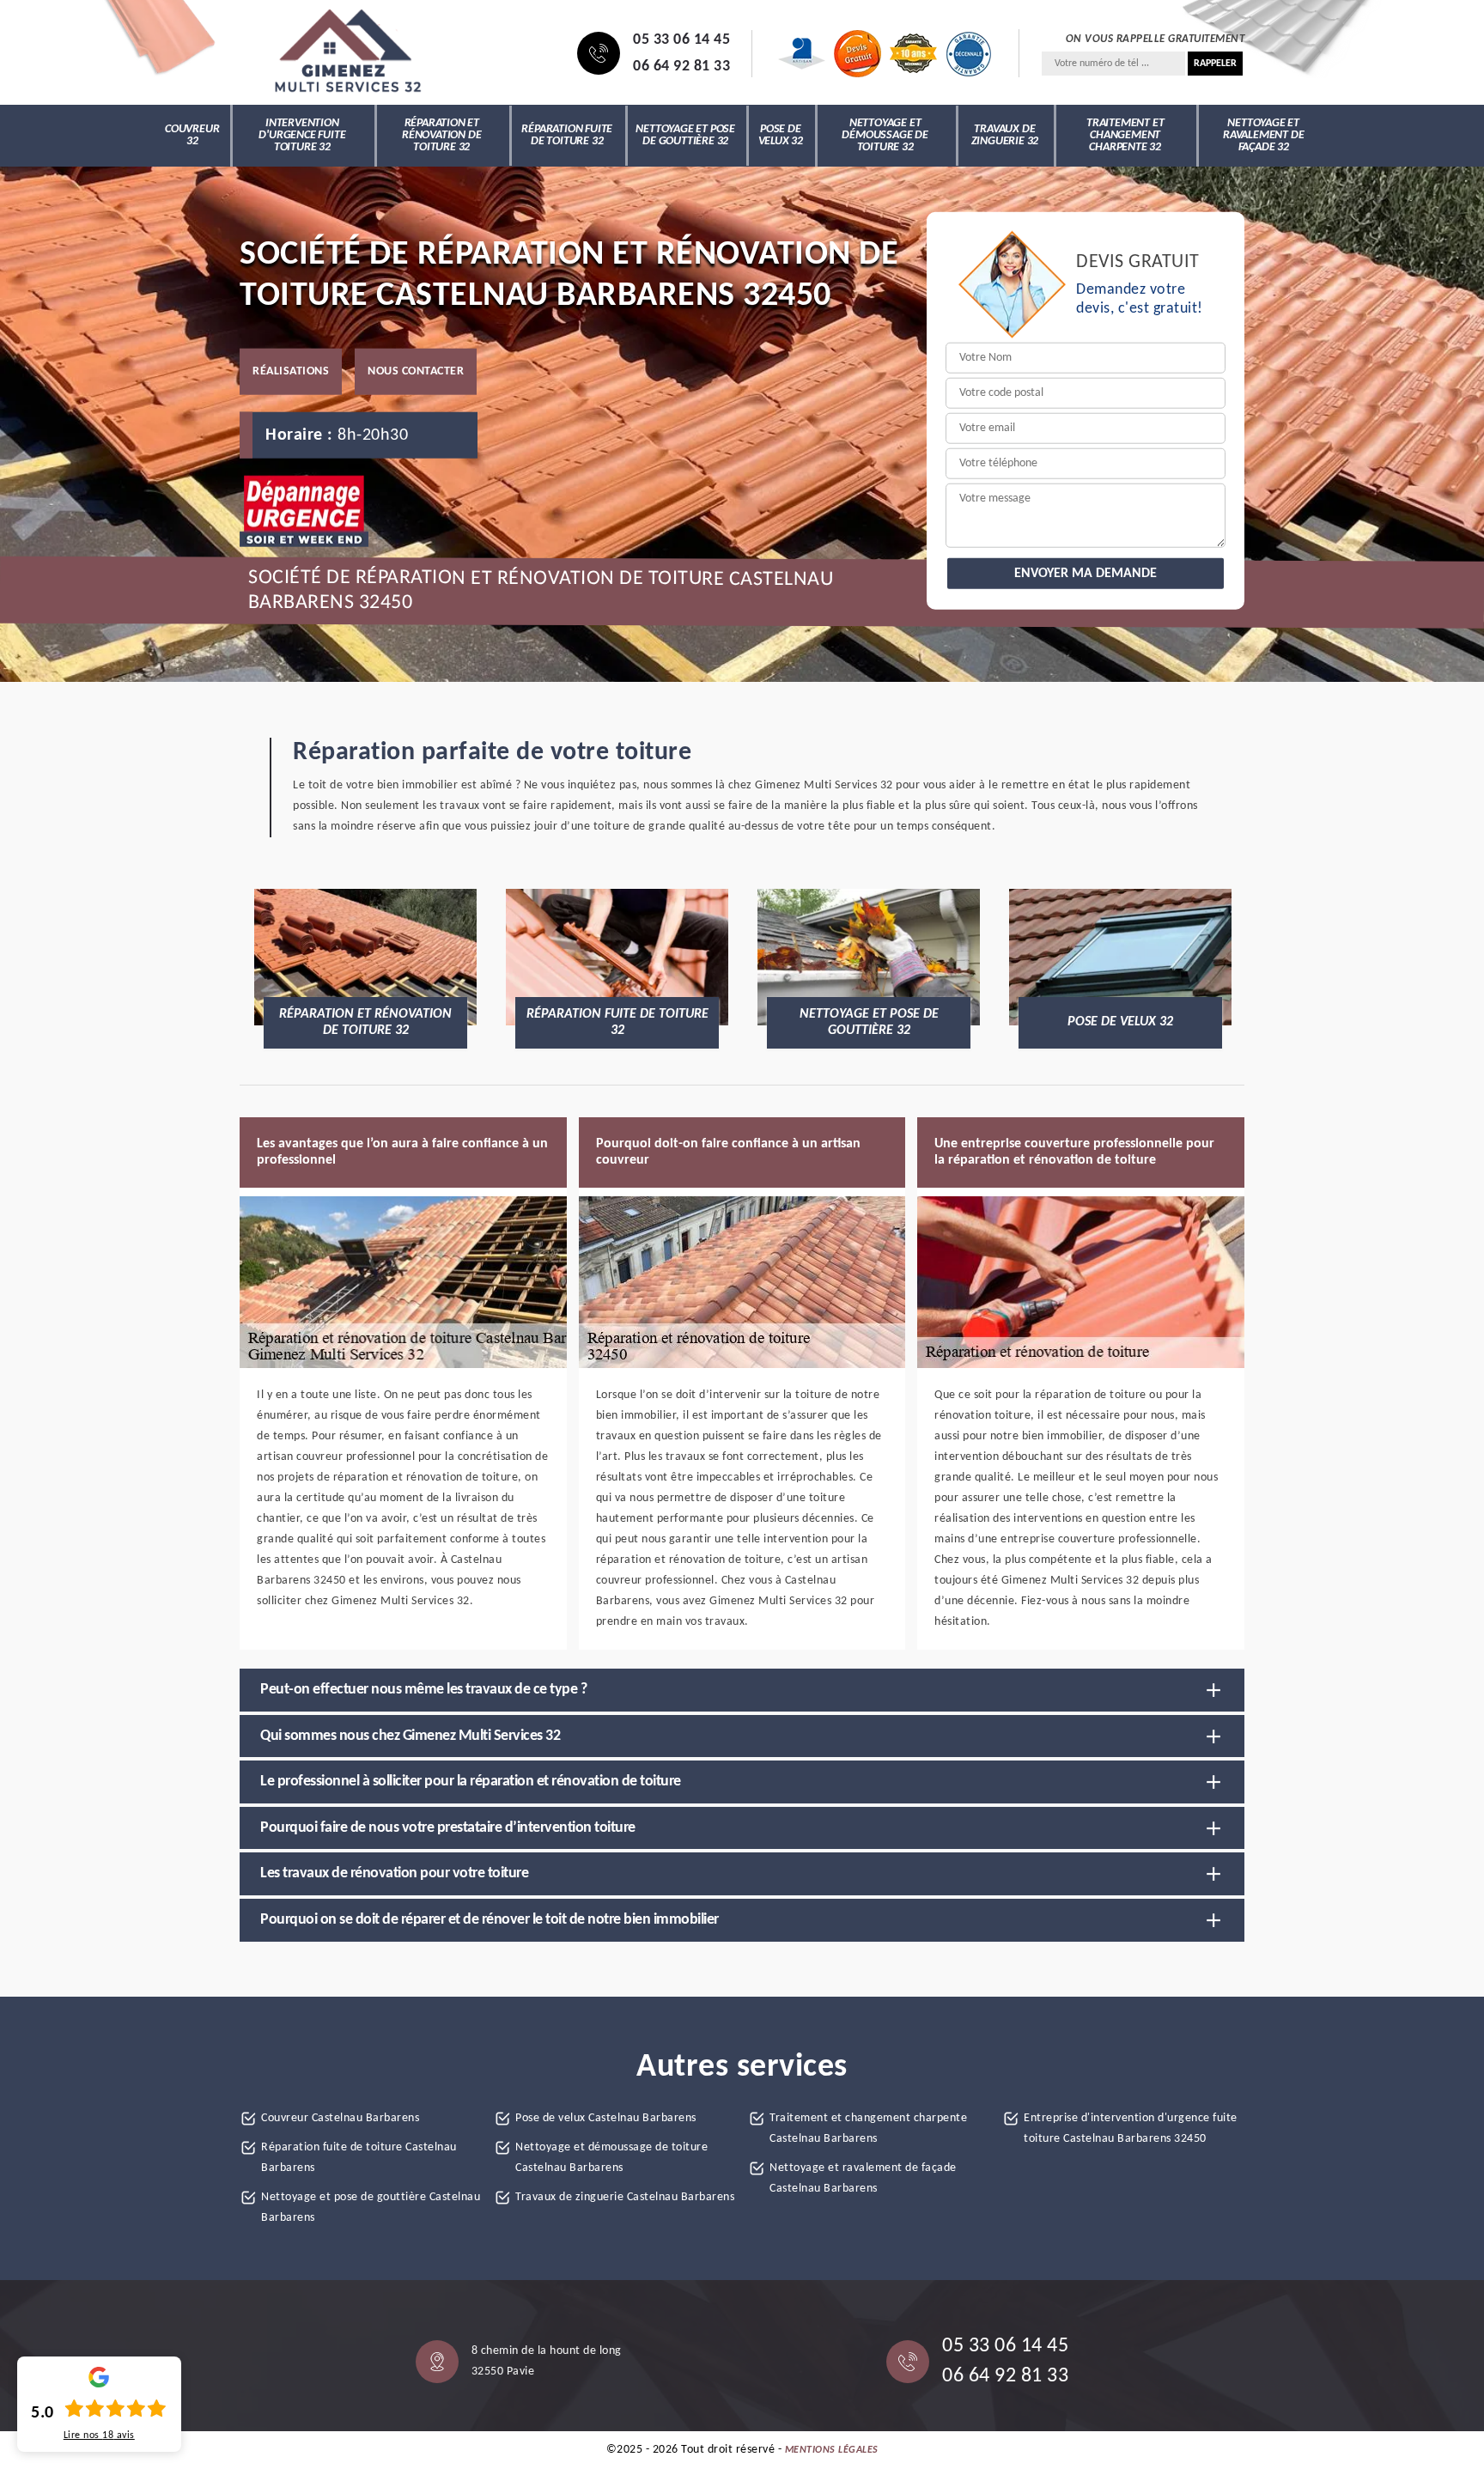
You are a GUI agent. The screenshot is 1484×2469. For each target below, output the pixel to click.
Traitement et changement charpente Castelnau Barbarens (868, 2128)
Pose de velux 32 (781, 135)
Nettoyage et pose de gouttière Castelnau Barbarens (371, 2208)
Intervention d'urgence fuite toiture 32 (302, 135)
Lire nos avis (99, 2436)
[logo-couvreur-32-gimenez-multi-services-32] (347, 53)
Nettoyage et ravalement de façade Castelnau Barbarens (863, 2178)
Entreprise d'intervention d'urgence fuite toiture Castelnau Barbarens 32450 (1131, 2128)
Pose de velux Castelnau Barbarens (606, 2118)
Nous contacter (416, 371)
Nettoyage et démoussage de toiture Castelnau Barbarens (611, 2158)
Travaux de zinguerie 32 (1005, 135)
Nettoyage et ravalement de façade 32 (1263, 135)
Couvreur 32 (192, 135)
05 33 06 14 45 (681, 40)
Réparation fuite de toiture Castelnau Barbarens (359, 2158)
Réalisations (291, 371)
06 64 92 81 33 (681, 67)
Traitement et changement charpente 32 (1125, 135)
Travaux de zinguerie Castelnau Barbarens (625, 2197)
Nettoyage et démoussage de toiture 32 (885, 135)
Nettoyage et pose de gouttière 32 (685, 135)
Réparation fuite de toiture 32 (567, 135)
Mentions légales (832, 2450)
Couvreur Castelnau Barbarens (340, 2118)
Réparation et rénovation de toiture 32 (441, 135)
